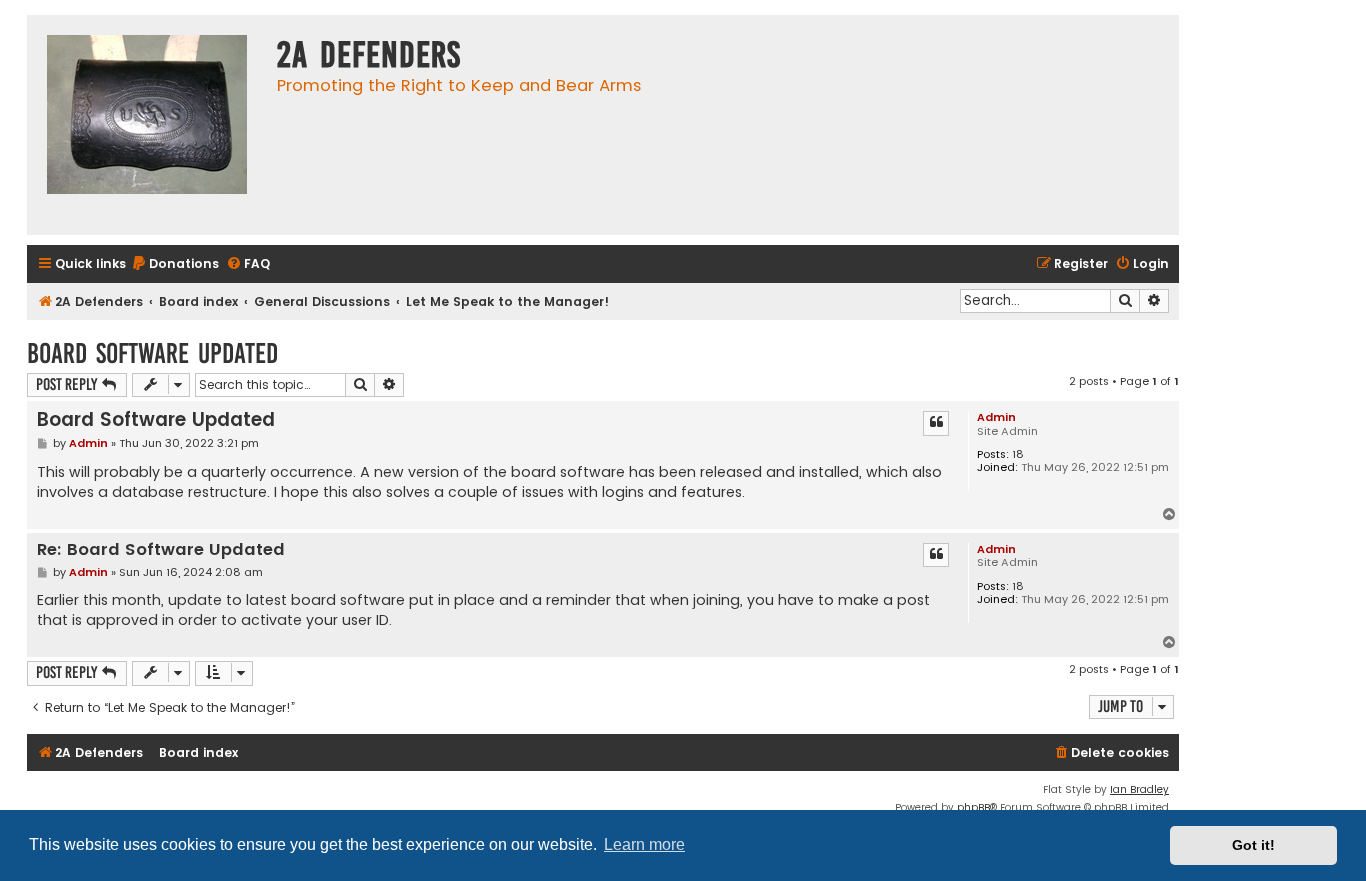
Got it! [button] (1253, 845)
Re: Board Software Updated (161, 550)
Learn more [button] (644, 844)
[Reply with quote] (936, 423)
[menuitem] (175, 264)
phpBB (973, 807)
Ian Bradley (1139, 789)
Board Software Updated (152, 353)
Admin (996, 417)
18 (1018, 454)
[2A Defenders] (147, 125)
